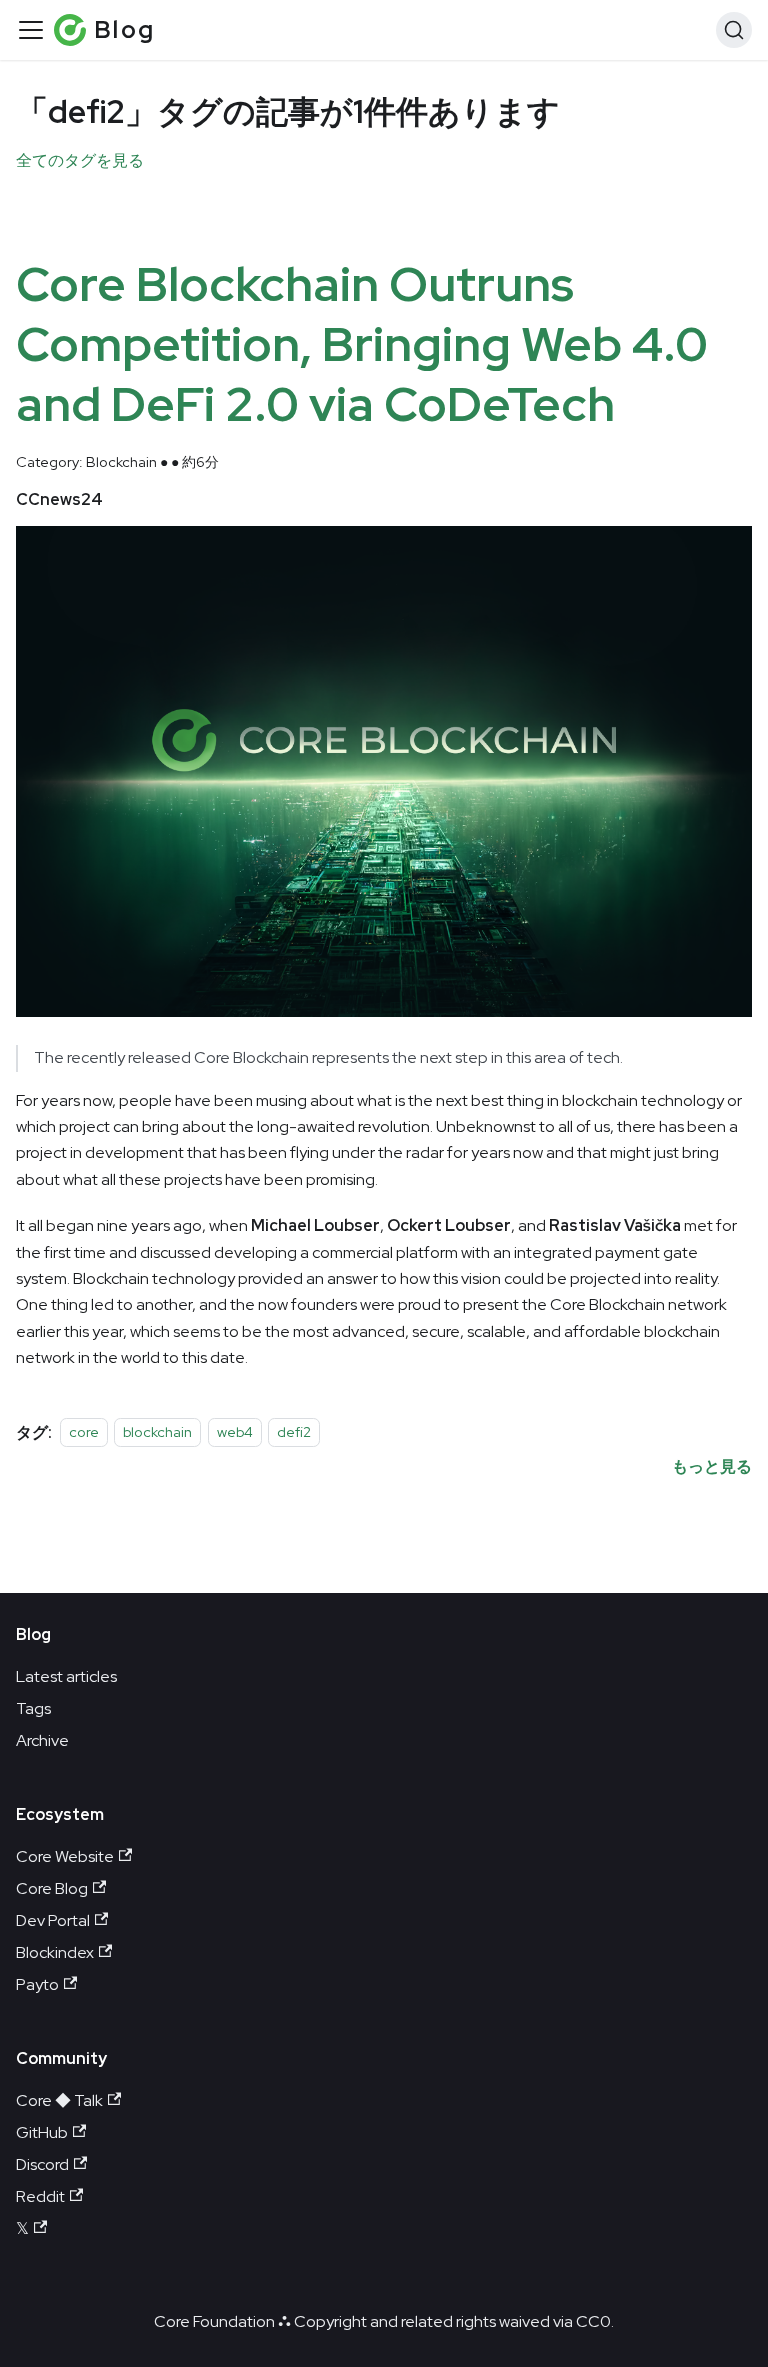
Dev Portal (53, 1920)
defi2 (294, 1432)
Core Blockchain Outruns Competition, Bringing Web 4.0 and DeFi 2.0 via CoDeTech (362, 344)
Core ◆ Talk (59, 2100)
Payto (37, 1984)
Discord (42, 2164)
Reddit (40, 2196)
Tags (33, 1708)
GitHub (42, 2132)
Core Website (65, 1856)
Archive (42, 1740)
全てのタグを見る (80, 160)
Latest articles (66, 1676)
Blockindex (55, 1952)
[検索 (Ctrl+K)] (734, 30)
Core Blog (52, 1888)
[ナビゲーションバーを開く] (31, 30)
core (84, 1432)
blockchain (157, 1432)
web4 (235, 1432)
